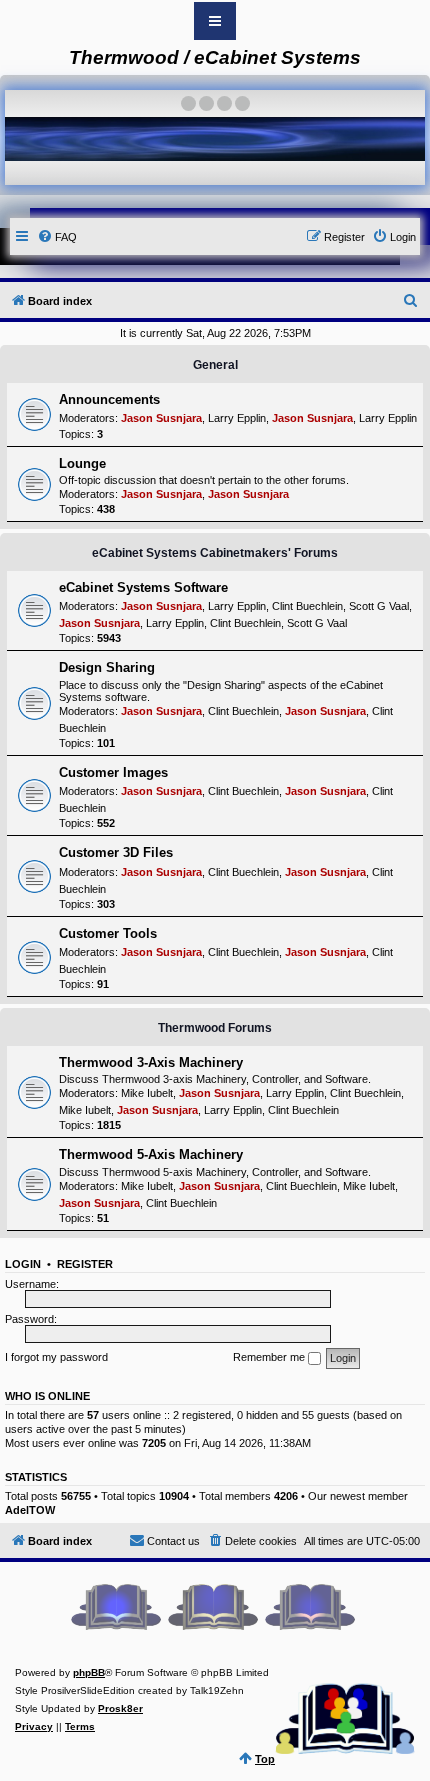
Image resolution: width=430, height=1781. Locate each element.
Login (23, 1264)
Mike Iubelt (147, 1093)
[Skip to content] (215, 21)
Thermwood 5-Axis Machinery (151, 1154)
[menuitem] (57, 237)
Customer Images (113, 772)
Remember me (270, 1357)
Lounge (82, 463)
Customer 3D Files (116, 852)
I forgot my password (56, 1357)
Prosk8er (120, 1708)
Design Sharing (107, 667)
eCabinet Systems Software (143, 587)
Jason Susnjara (161, 418)
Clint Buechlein (307, 606)
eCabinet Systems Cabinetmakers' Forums (215, 553)
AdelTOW (30, 1510)
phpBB (89, 1672)
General (215, 365)
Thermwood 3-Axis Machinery (151, 1062)
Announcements (109, 399)
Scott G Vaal (379, 606)
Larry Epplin (237, 418)
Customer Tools (108, 933)
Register (85, 1264)
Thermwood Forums (215, 1028)
